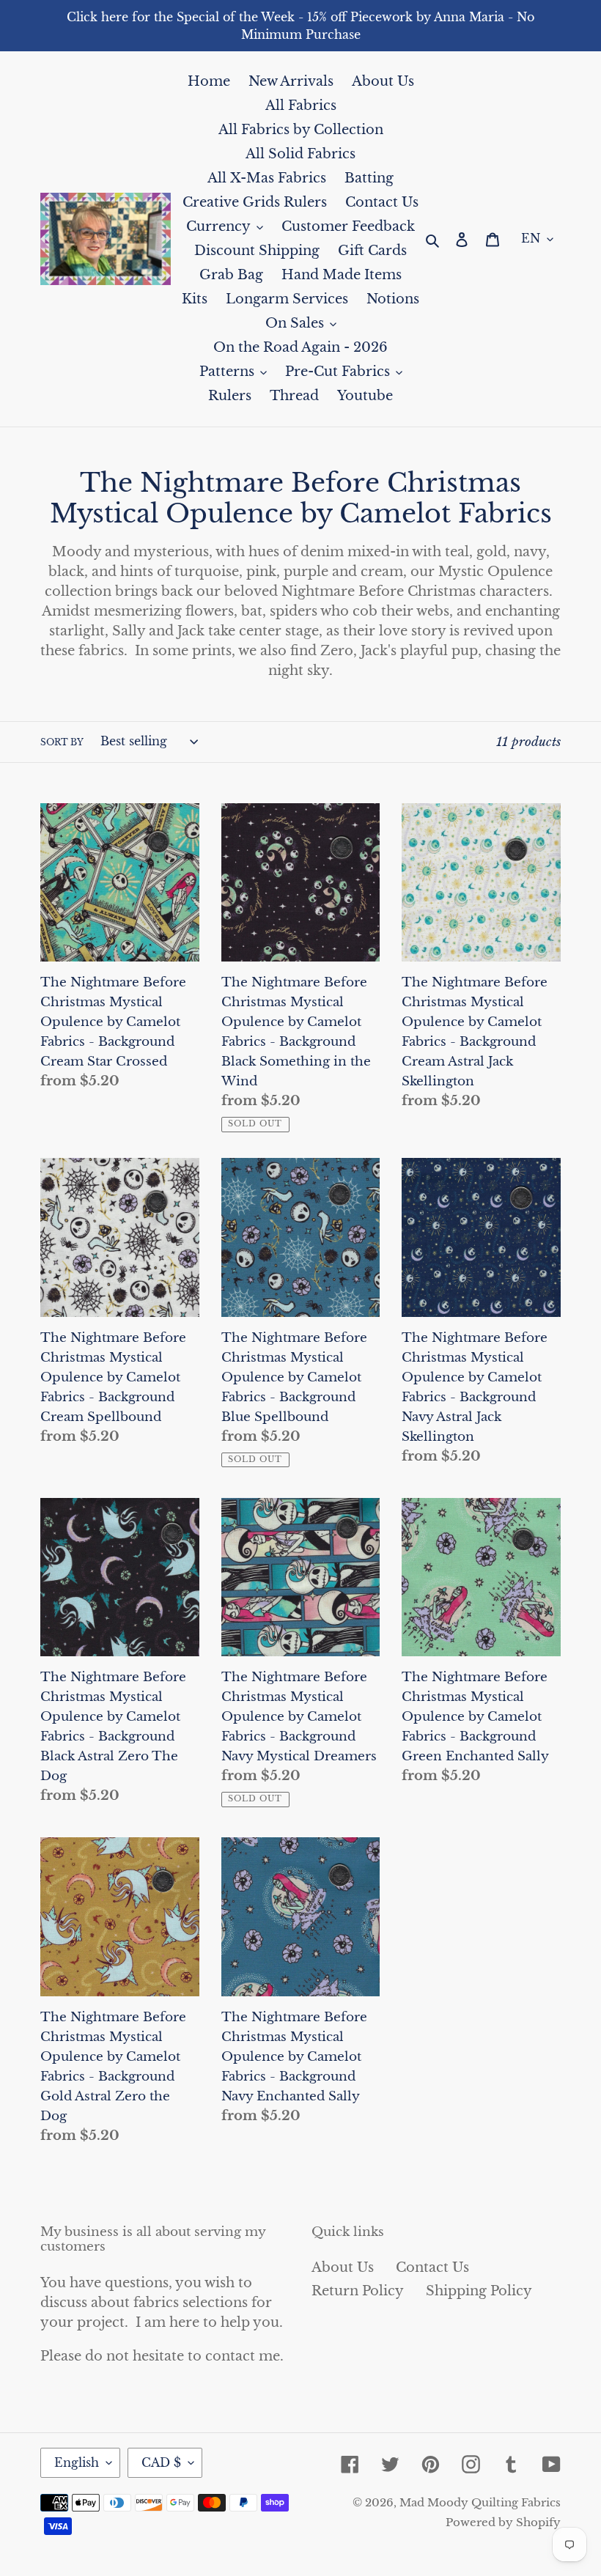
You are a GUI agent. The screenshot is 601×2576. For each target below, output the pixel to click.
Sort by (62, 742)
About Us (343, 2267)
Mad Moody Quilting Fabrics (480, 2502)
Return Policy (358, 2291)
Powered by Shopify (503, 2522)
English (77, 2462)
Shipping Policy (479, 2291)
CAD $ (161, 2462)
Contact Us (432, 2267)
